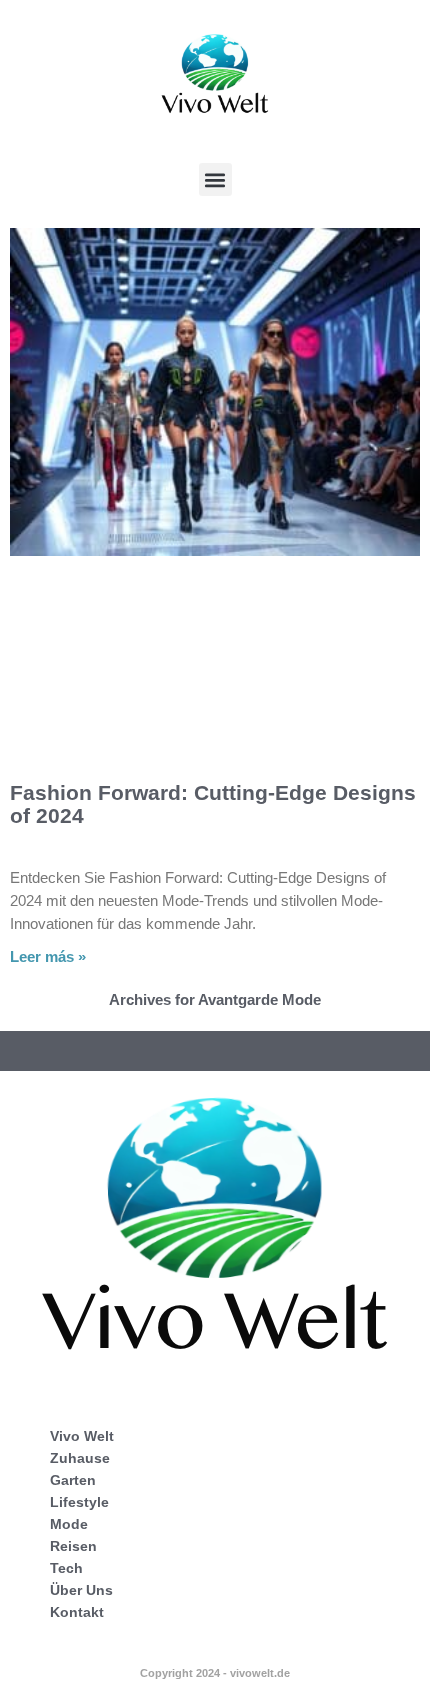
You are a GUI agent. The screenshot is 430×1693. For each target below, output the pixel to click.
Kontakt (77, 1612)
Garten (73, 1480)
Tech (66, 1568)
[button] (215, 179)
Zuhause (80, 1458)
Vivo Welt (82, 1436)
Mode (69, 1524)
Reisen (73, 1546)
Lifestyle (79, 1502)
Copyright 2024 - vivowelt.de (215, 1673)
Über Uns (81, 1590)
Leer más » (48, 956)
